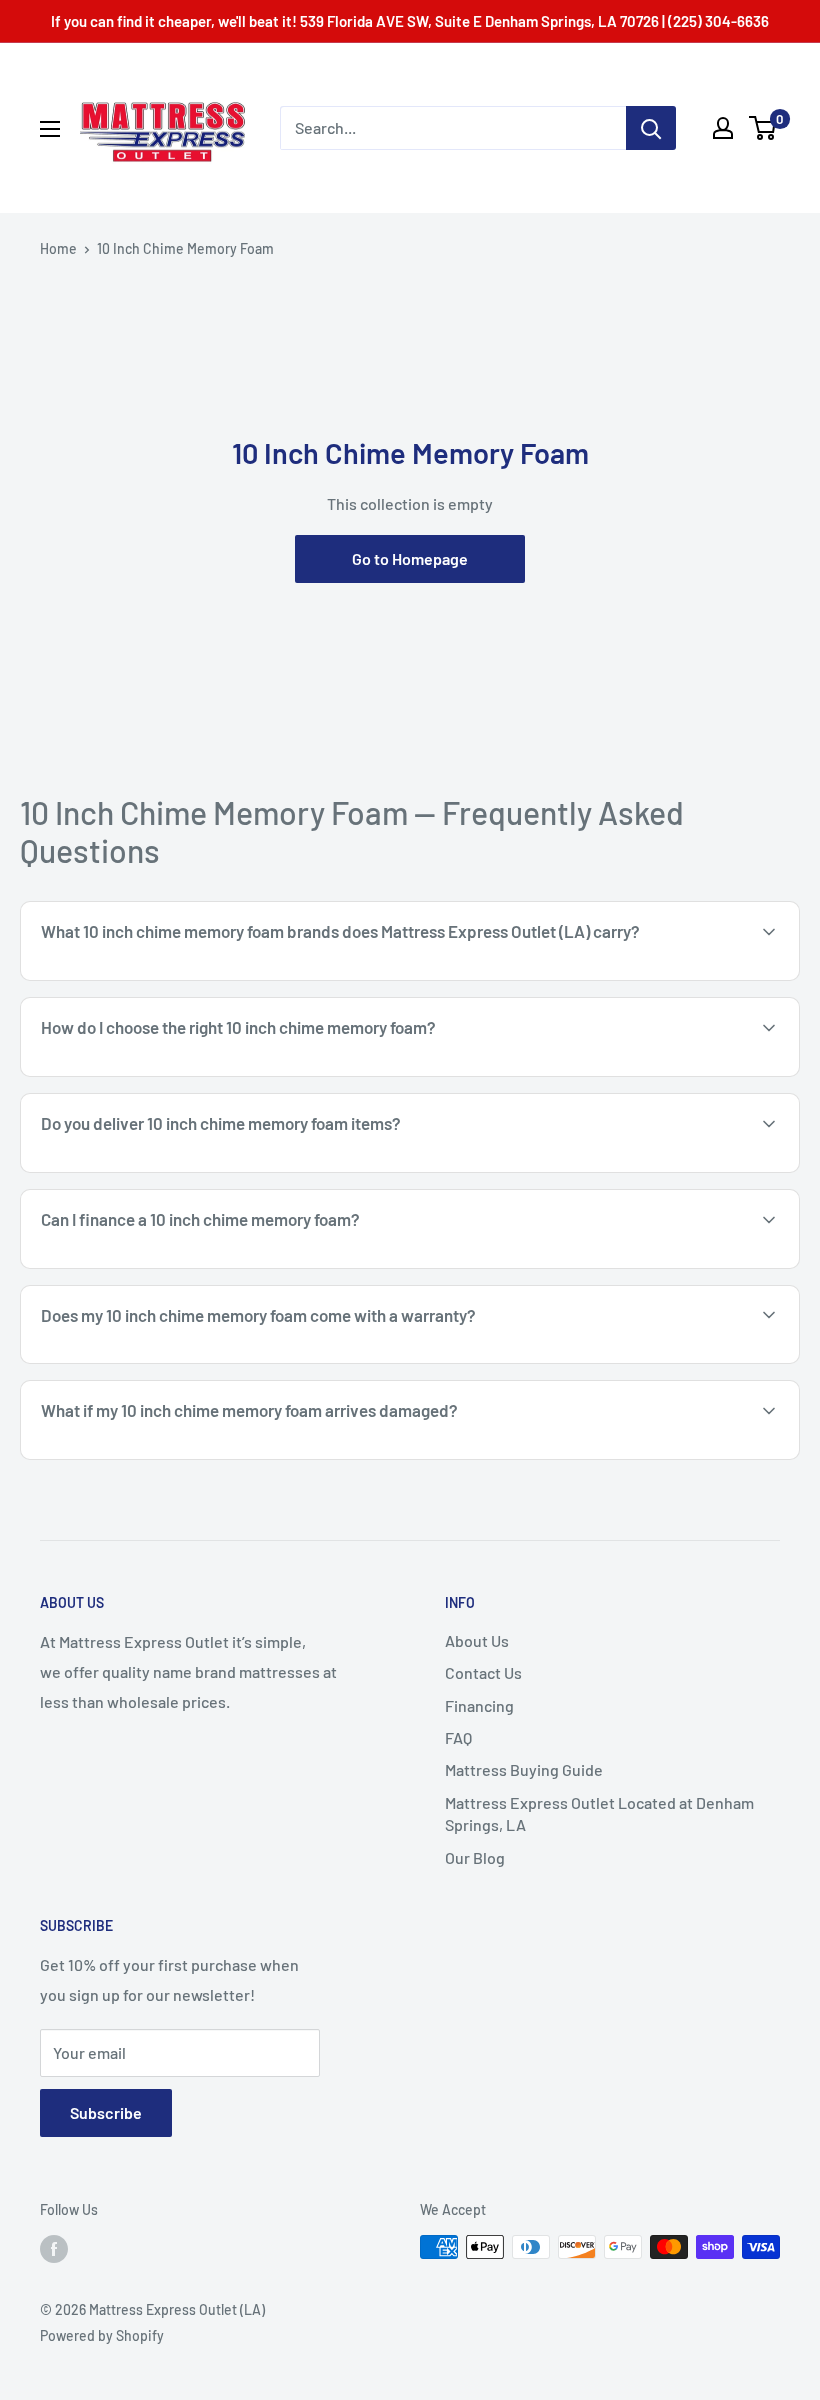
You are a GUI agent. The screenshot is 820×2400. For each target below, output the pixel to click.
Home (58, 248)
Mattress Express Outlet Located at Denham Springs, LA (599, 1813)
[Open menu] (50, 129)
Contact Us (483, 1672)
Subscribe (106, 2112)
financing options (197, 1266)
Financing (479, 1705)
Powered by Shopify (102, 2335)
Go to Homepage (410, 558)
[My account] (723, 128)
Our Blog (475, 1857)
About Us (477, 1640)
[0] (763, 128)
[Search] (651, 128)
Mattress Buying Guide (524, 1769)
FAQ (458, 1737)
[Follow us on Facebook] (54, 2249)
